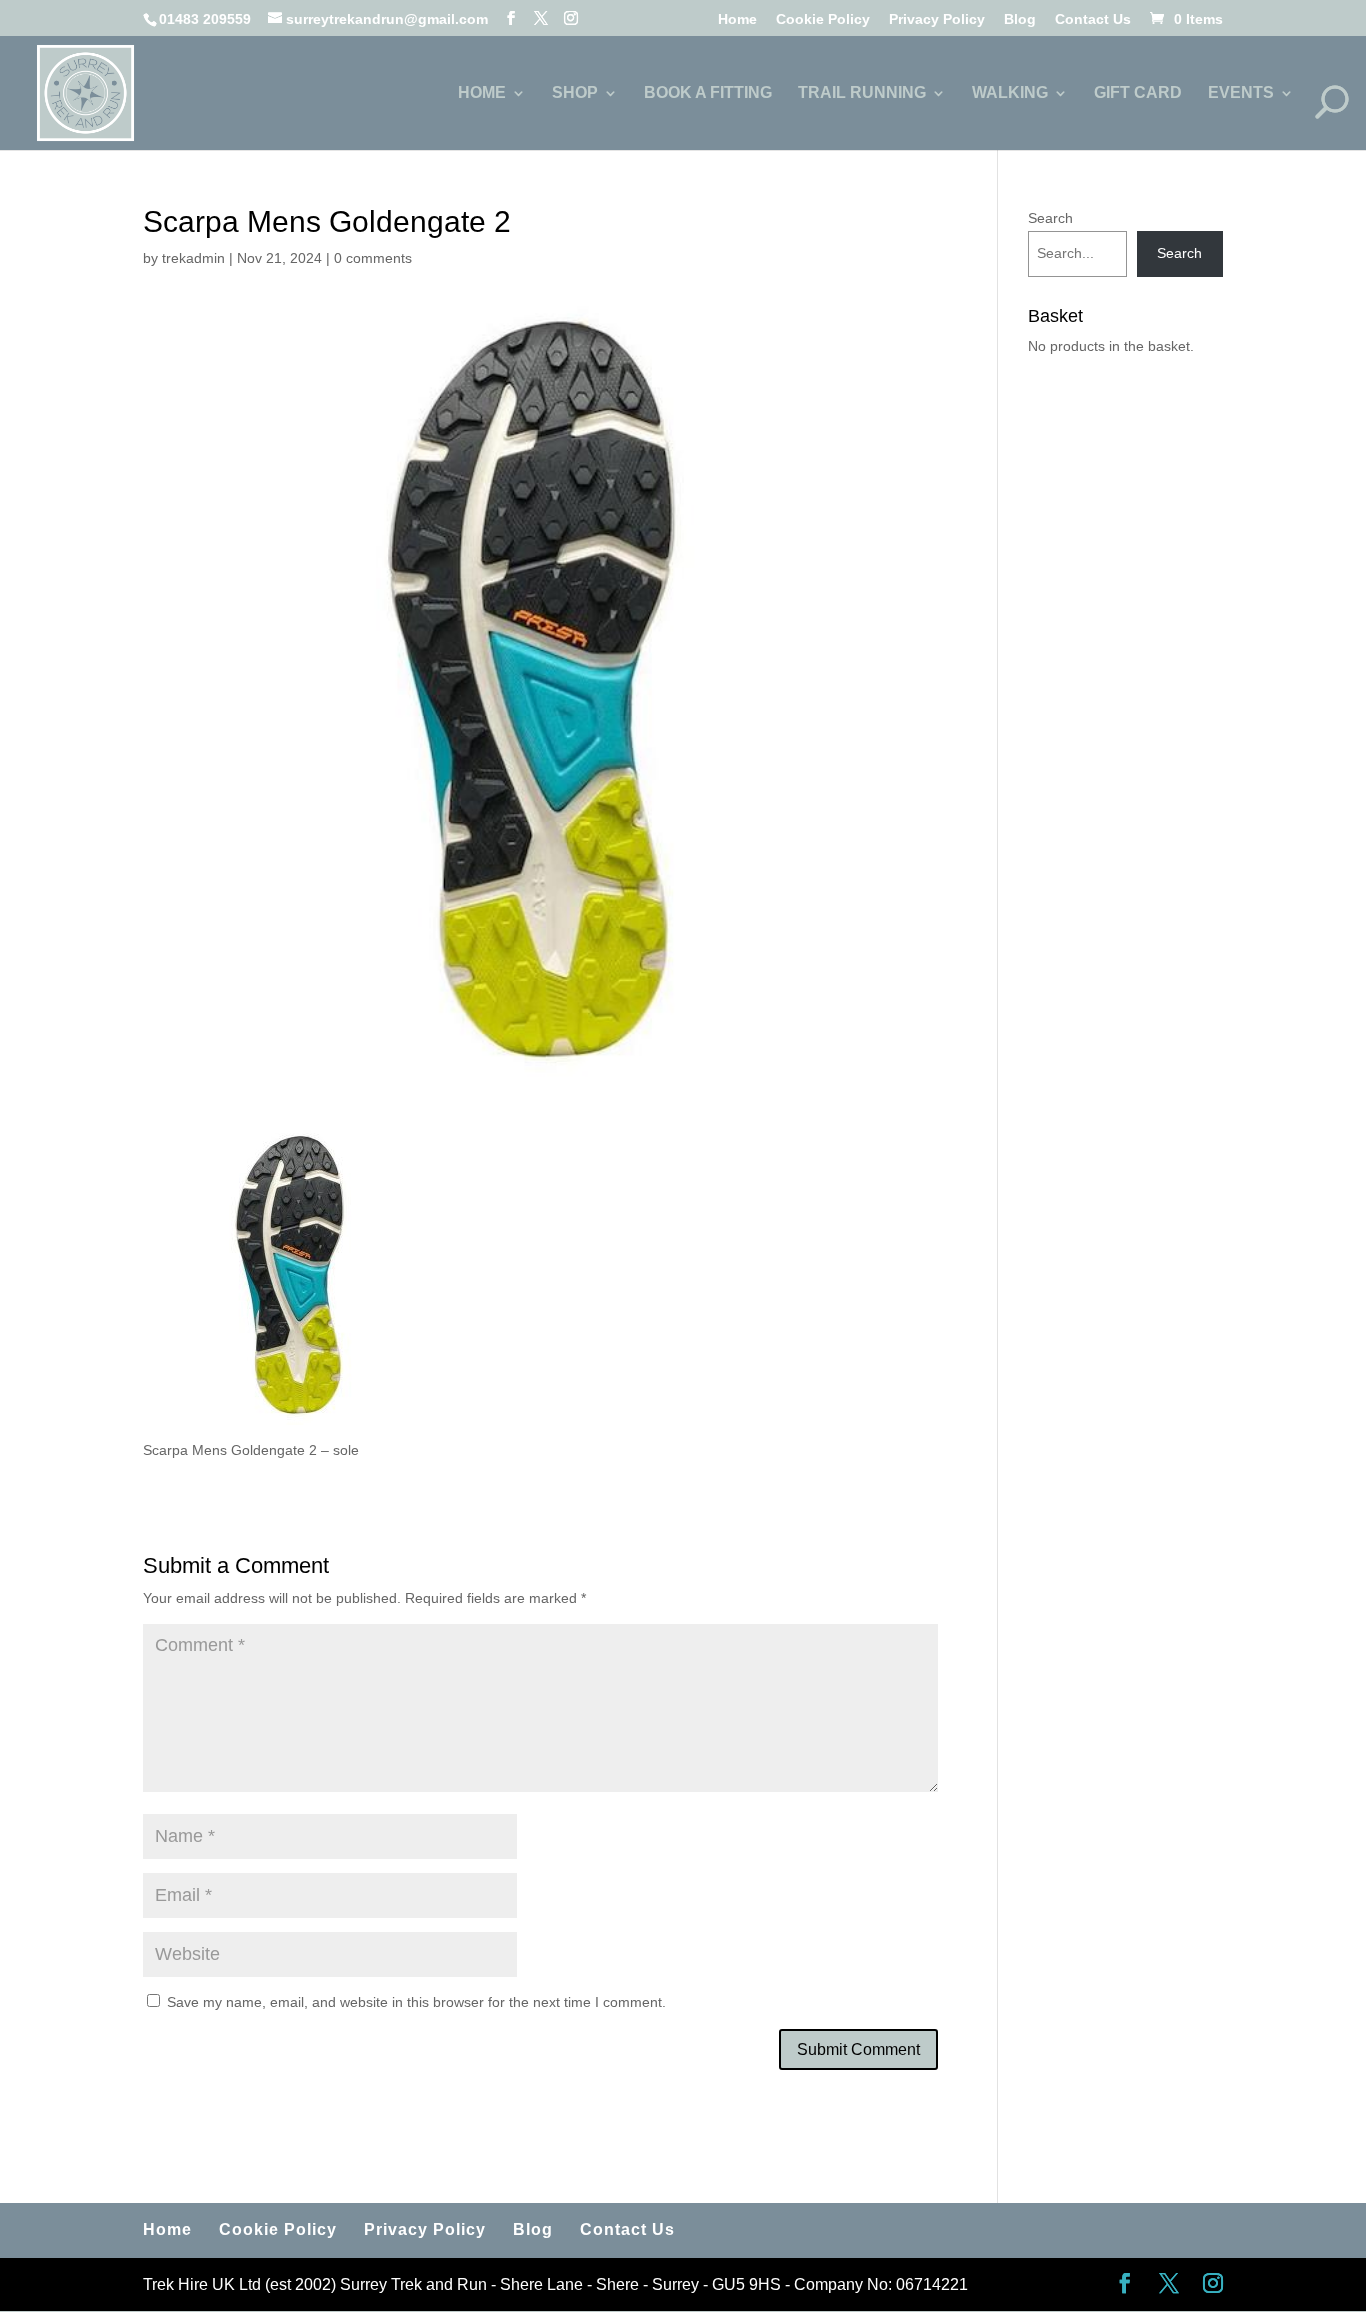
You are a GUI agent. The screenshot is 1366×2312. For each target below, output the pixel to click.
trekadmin (193, 258)
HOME (482, 93)
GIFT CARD (1138, 93)
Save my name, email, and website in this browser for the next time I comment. (416, 2002)
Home (737, 19)
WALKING (1010, 93)
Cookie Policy (823, 19)
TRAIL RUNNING (862, 93)
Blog (1020, 19)
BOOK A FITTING (708, 93)
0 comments (373, 258)
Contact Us (1093, 19)
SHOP (575, 93)
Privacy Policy (937, 19)
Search (1050, 218)
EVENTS (1241, 93)
